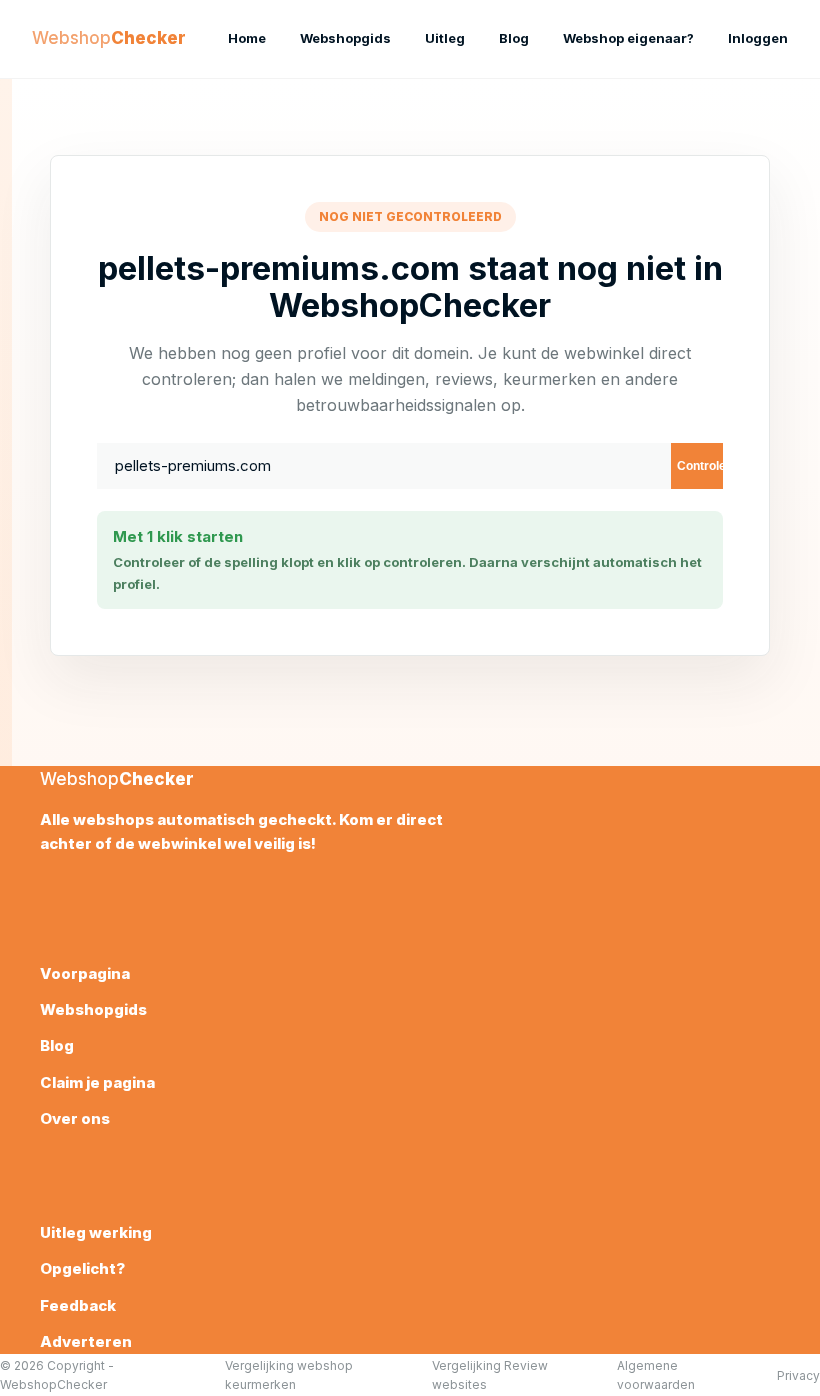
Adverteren (86, 1341)
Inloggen (758, 38)
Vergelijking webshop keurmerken (289, 1375)
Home (247, 38)
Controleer (700, 466)
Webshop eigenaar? (628, 38)
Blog (514, 38)
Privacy (798, 1375)
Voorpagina (85, 973)
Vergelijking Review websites (490, 1375)
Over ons (75, 1118)
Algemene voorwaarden (656, 1375)
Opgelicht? (82, 1268)
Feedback (78, 1305)
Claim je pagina (97, 1082)
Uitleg (445, 38)
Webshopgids (345, 38)
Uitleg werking (96, 1232)
